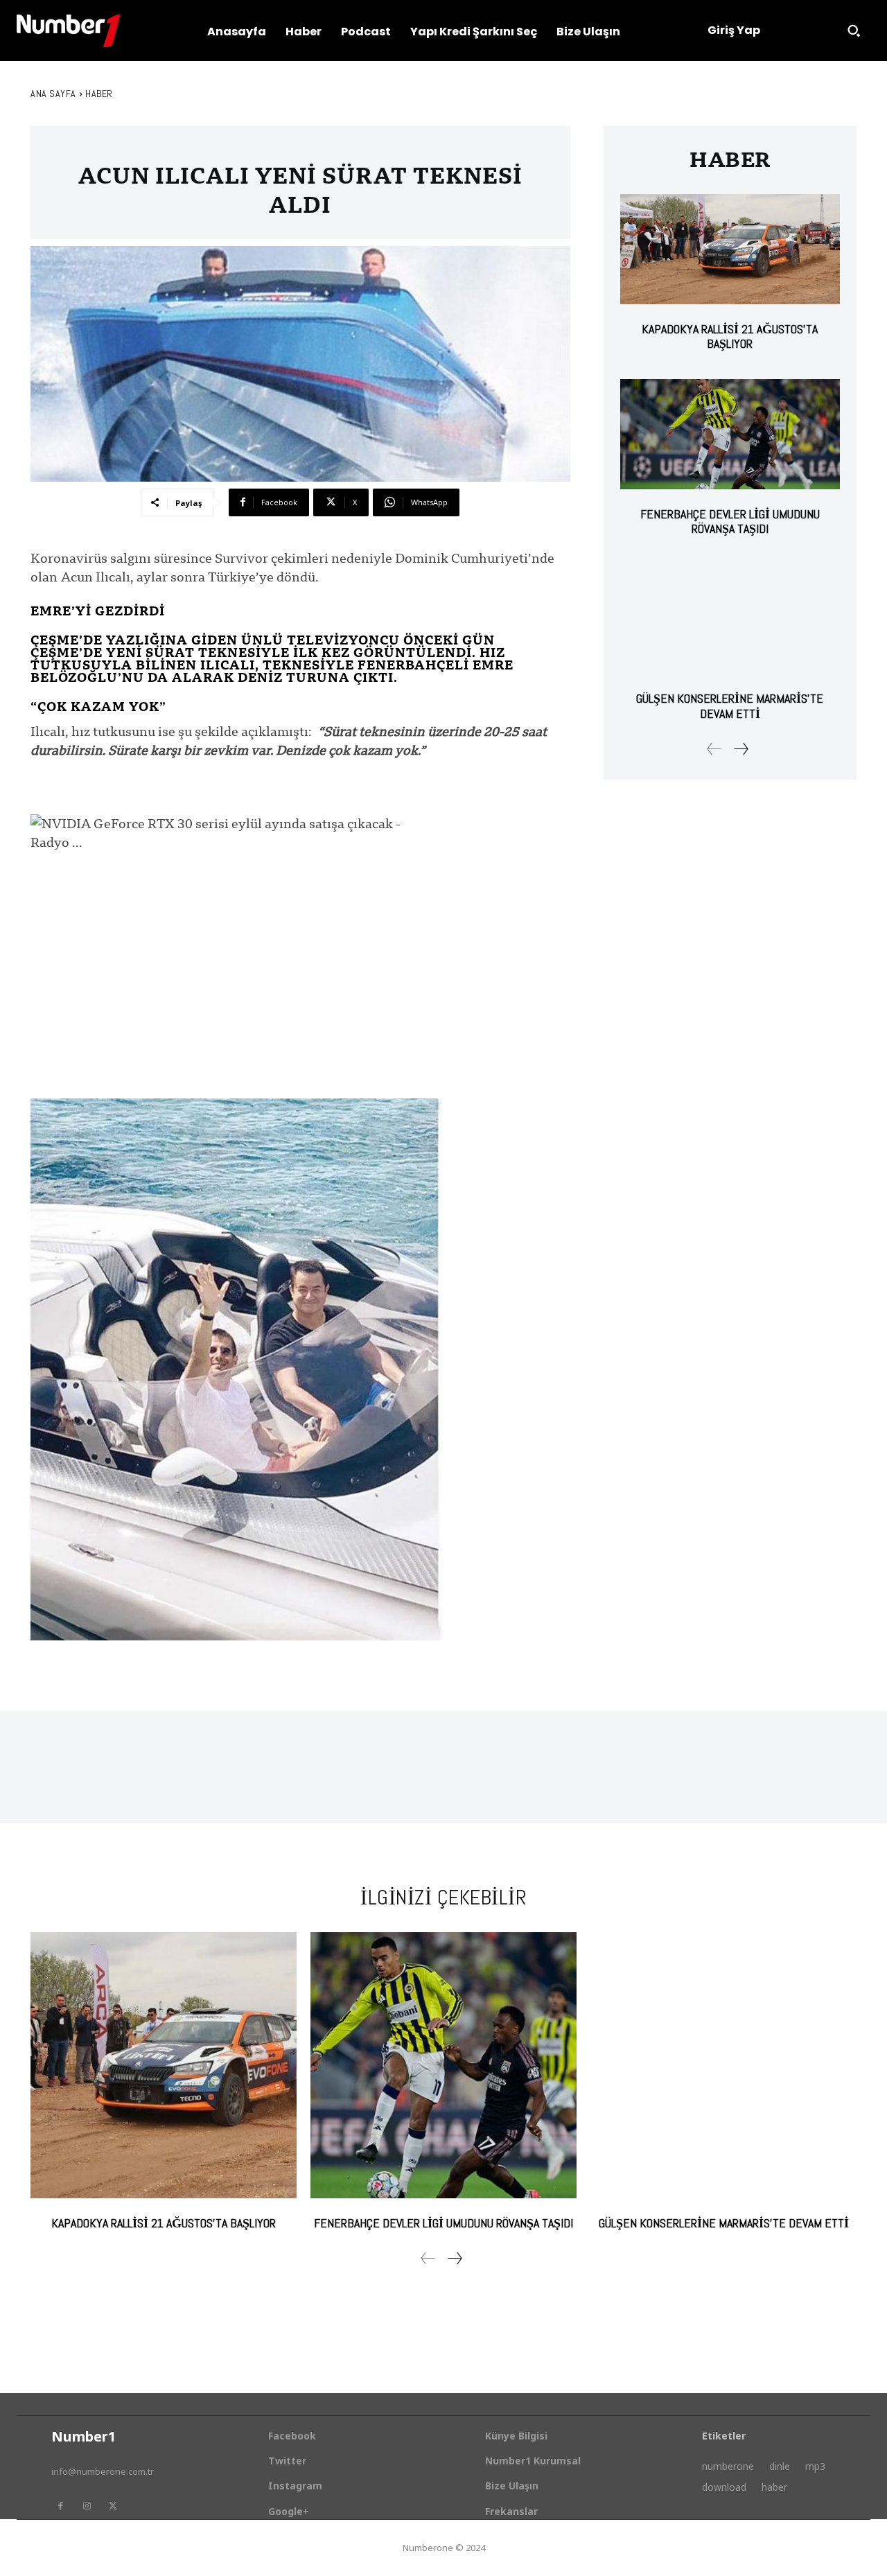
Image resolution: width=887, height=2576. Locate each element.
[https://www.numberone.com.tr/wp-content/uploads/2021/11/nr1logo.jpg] (69, 31)
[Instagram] (87, 2506)
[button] (854, 30)
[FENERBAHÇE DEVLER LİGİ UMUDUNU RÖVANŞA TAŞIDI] (730, 434)
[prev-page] (714, 749)
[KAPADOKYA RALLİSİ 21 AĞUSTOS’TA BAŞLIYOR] (730, 249)
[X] (113, 2506)
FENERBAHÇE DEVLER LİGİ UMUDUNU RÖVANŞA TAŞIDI (730, 522)
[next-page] (740, 749)
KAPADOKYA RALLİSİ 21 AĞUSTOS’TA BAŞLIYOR (730, 336)
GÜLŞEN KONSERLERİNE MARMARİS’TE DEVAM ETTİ (730, 706)
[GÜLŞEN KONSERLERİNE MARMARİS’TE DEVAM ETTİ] (730, 619)
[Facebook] (60, 2506)
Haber (99, 94)
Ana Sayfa (53, 94)
